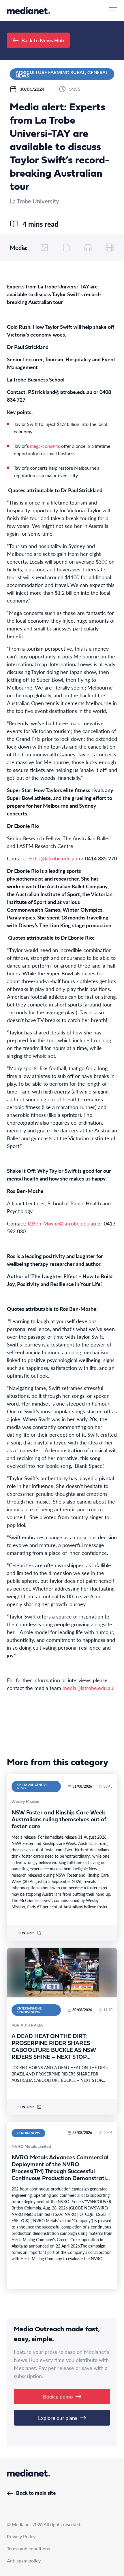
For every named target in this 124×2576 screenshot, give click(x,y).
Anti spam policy (24, 2561)
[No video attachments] (110, 248)
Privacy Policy (21, 2536)
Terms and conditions (28, 2548)
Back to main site (36, 2493)
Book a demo (58, 2396)
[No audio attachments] (88, 248)
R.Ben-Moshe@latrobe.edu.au (62, 1223)
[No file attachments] (66, 248)
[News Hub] (29, 11)
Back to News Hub (43, 40)
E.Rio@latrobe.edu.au (53, 858)
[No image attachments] (44, 248)
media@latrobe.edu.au (88, 1688)
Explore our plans (58, 2418)
